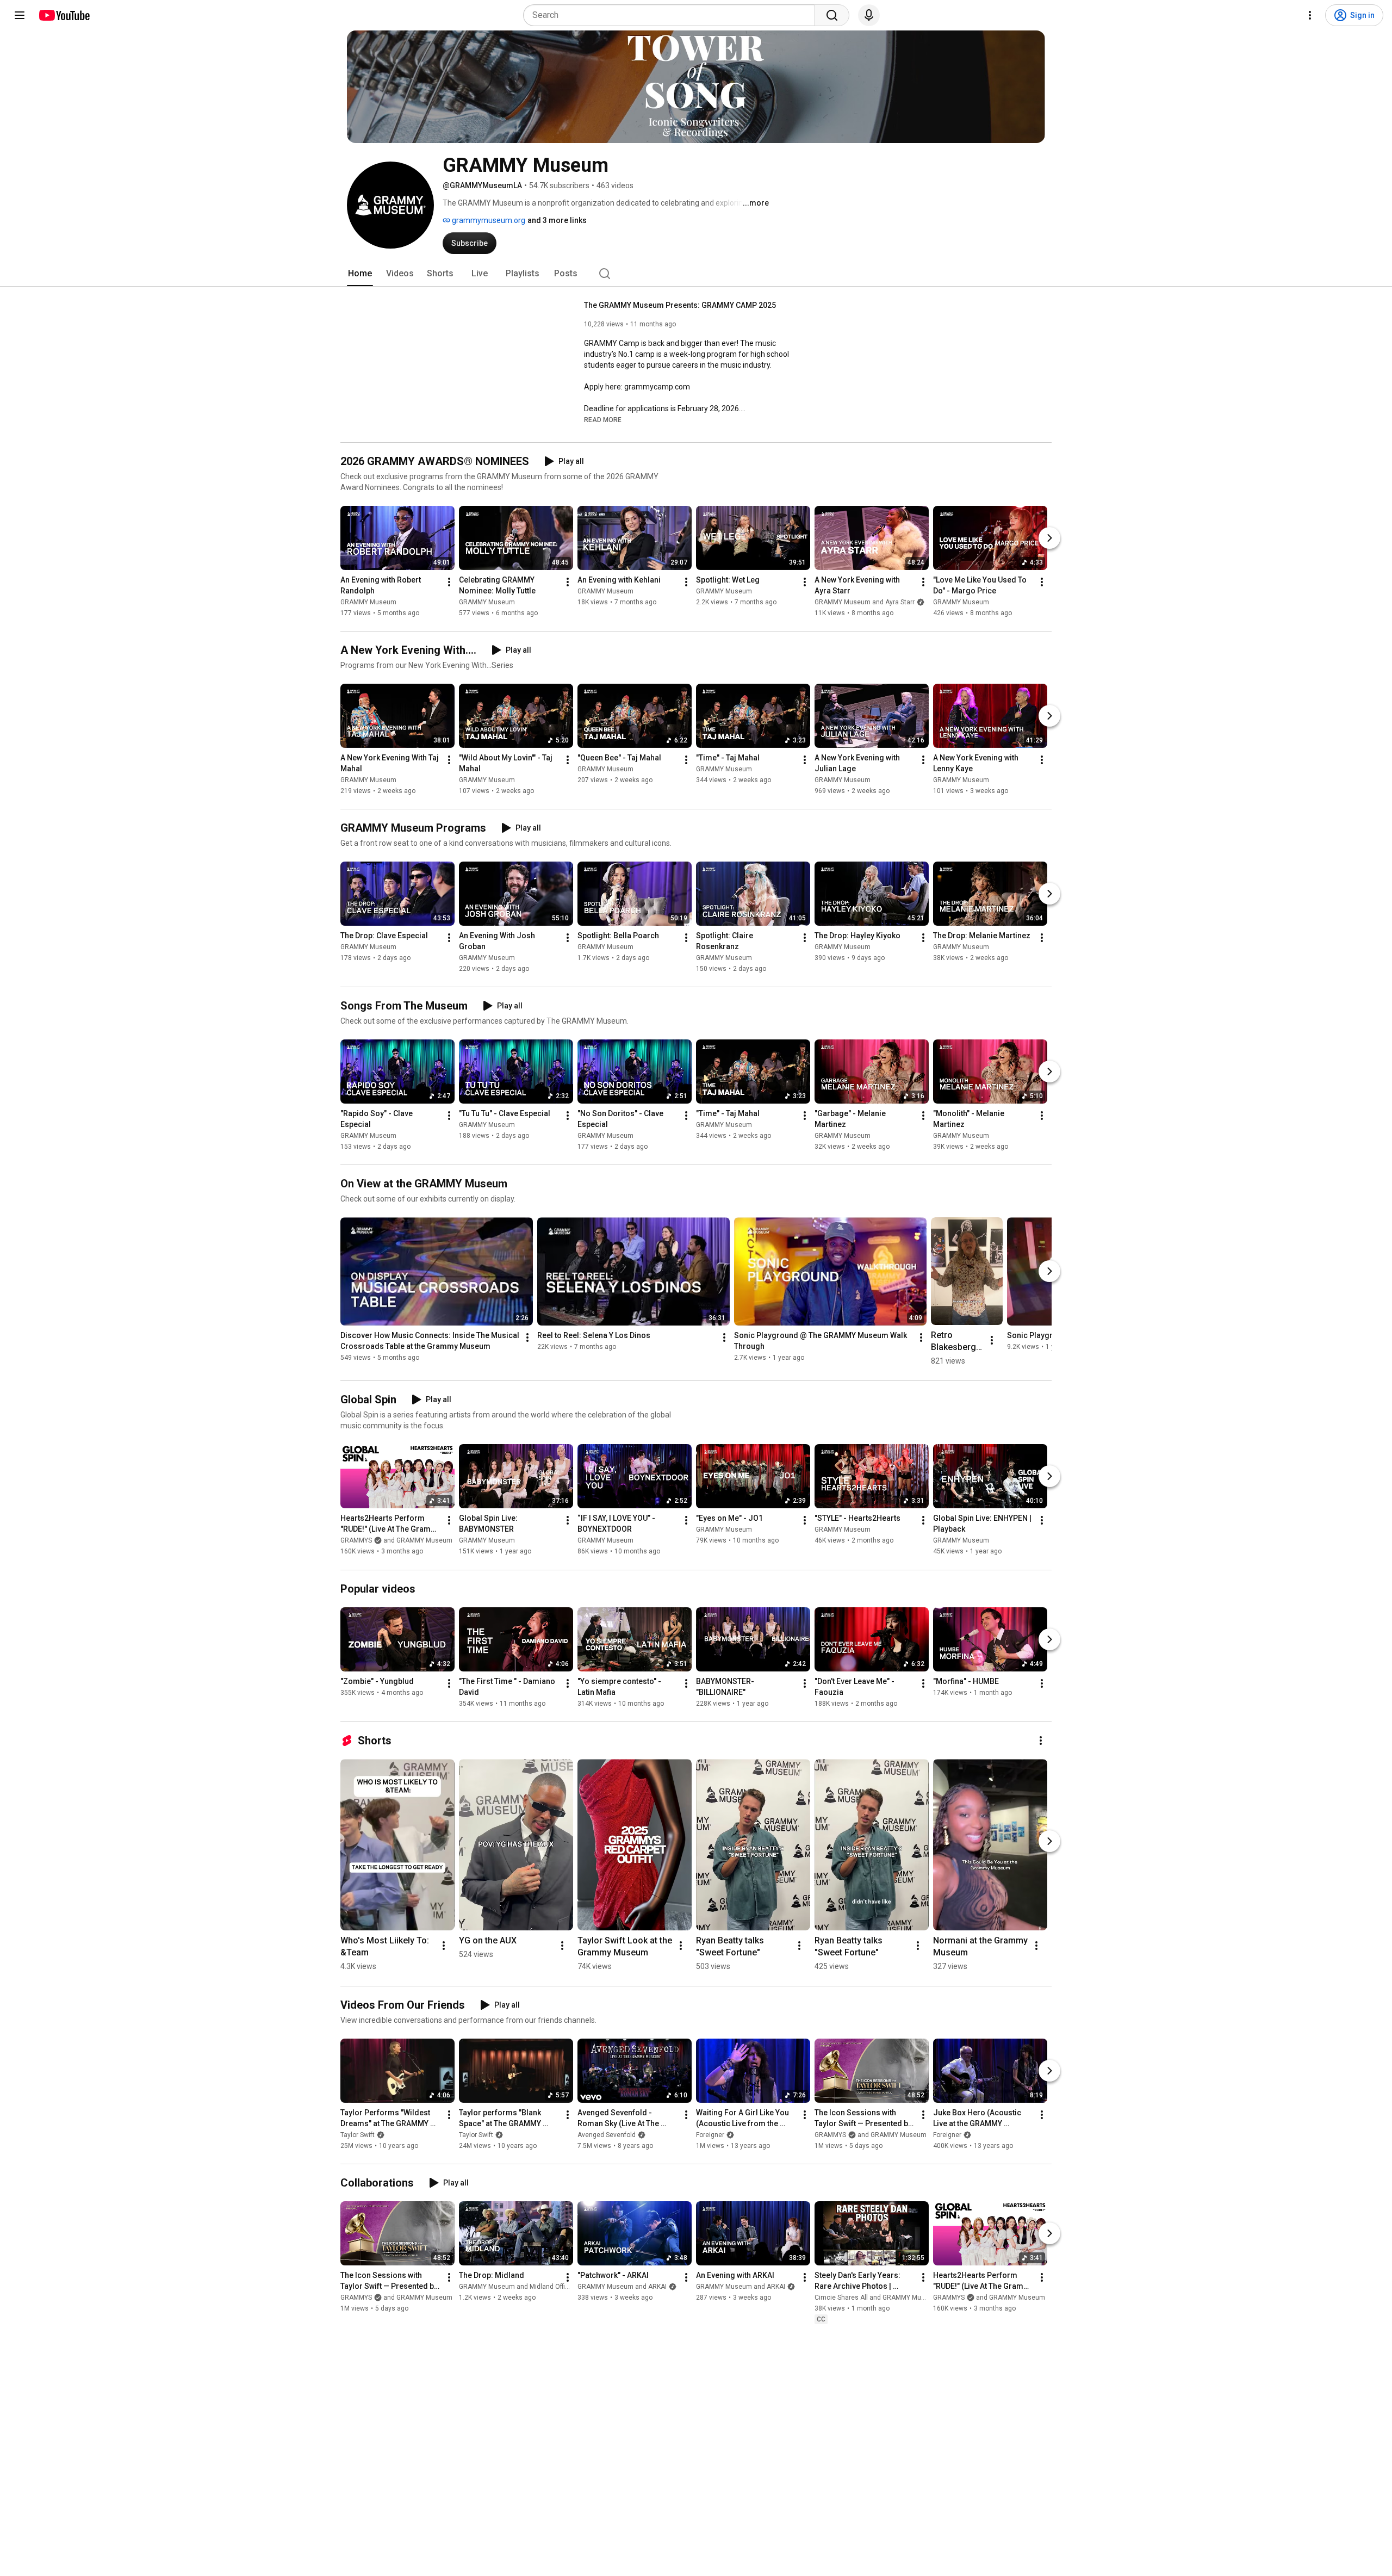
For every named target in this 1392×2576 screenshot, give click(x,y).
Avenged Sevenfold (607, 2135)
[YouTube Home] (64, 15)
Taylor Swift (358, 2135)
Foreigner (710, 2135)
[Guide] (20, 15)
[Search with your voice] (869, 15)
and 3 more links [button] (557, 220)
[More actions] (449, 582)
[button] (603, 419)
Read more (603, 420)
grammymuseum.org (488, 220)
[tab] (360, 274)
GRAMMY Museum (368, 602)
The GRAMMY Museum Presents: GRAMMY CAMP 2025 (680, 305)
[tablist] (696, 274)
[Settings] (1310, 15)
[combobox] (672, 15)
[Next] (1049, 538)
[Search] (832, 15)
